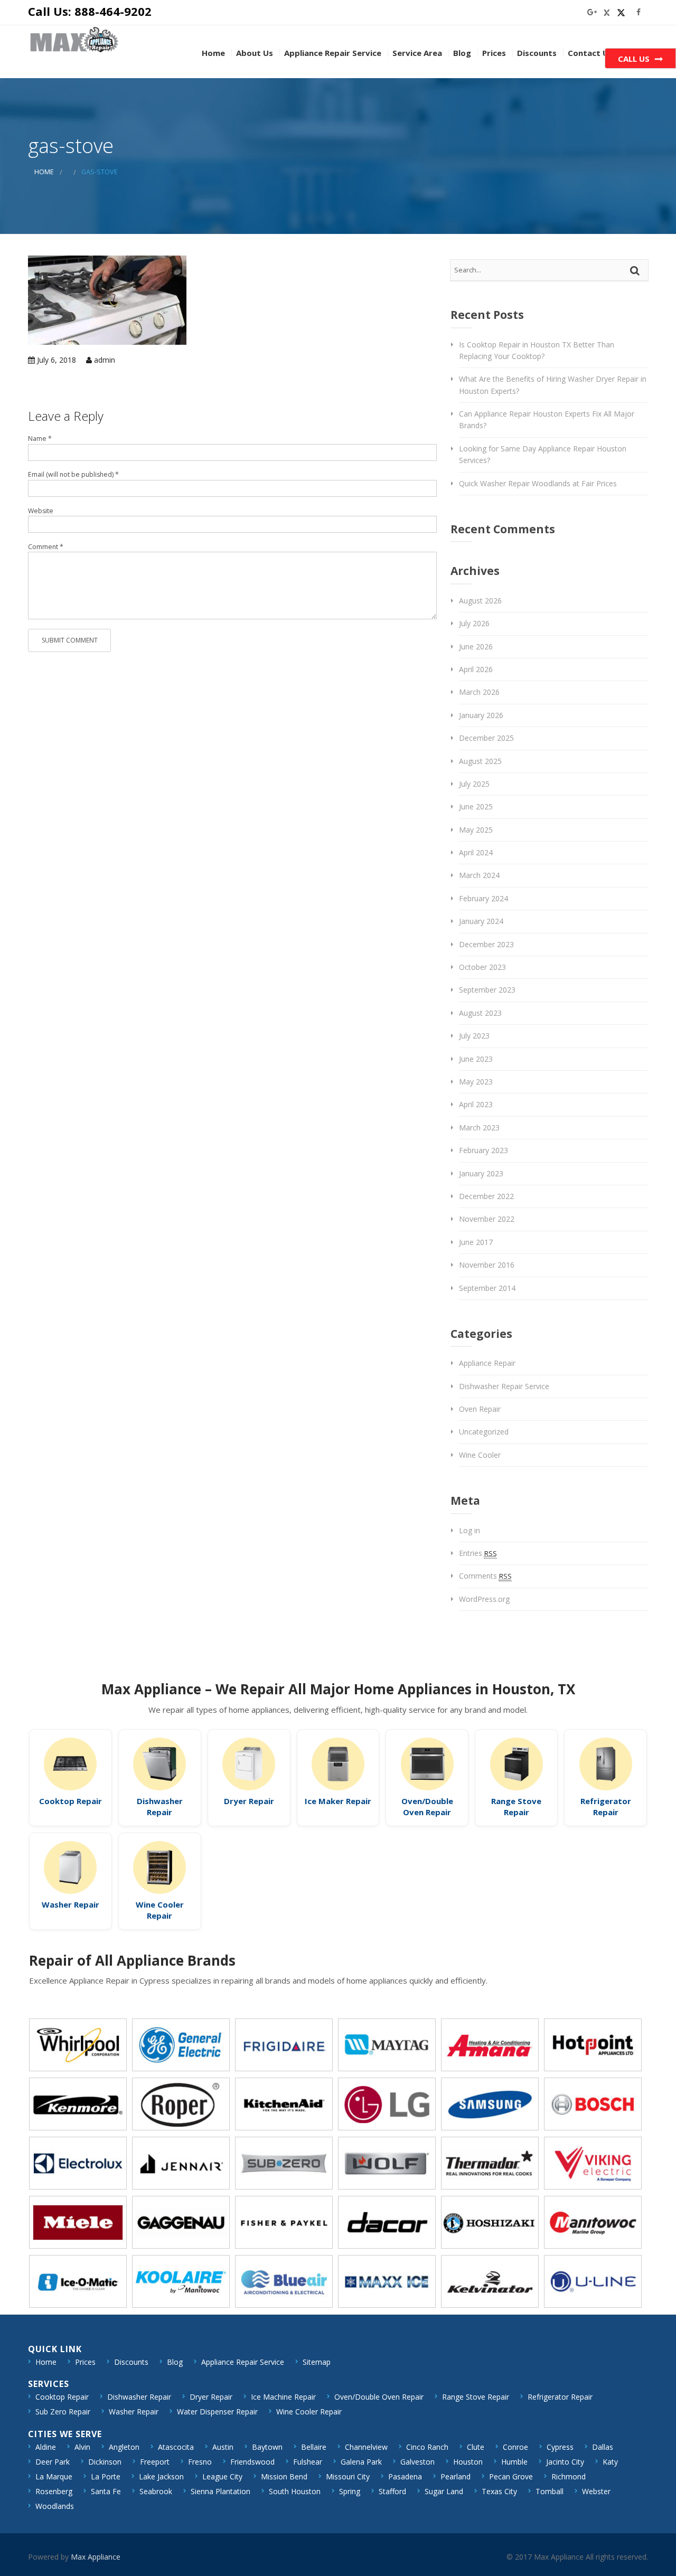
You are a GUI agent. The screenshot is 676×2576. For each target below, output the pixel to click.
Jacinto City (565, 2462)
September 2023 (487, 990)
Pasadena (405, 2476)
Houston (468, 2462)
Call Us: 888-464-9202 (90, 11)
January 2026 (481, 715)
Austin (223, 2447)
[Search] (636, 270)
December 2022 (486, 1196)
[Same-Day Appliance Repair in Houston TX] (74, 39)
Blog (462, 53)
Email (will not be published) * (73, 474)
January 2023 (481, 1173)
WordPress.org (484, 1599)
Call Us (634, 59)
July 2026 (474, 623)
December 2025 (486, 738)
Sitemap (317, 2362)
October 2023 (482, 967)
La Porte (106, 2476)
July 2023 (474, 1036)
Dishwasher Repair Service (504, 1386)
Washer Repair (71, 1904)
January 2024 (481, 921)
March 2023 (479, 1127)
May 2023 (476, 1082)
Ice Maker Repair (338, 1801)
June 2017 (476, 1242)
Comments (485, 1576)
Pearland (456, 2476)
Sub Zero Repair (63, 2412)
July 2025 (474, 784)
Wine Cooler (480, 1455)
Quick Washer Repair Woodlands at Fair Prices (538, 483)
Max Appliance (96, 2557)
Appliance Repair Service (333, 53)
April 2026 (476, 669)
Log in (470, 1530)
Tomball (550, 2491)
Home (213, 53)
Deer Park (53, 2462)
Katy (610, 2462)
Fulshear (308, 2462)
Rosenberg (54, 2491)
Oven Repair (480, 1409)
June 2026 (476, 647)
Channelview (366, 2447)
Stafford (392, 2491)
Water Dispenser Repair (217, 2412)
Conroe (515, 2447)
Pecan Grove (511, 2476)
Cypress (560, 2447)
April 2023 (476, 1104)
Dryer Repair (249, 1801)
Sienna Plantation (220, 2491)
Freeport (155, 2462)
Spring (350, 2491)
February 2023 (483, 1150)
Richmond (569, 2476)
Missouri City (348, 2476)
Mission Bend (284, 2476)
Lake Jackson (161, 2476)
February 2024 (483, 898)
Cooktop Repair (71, 1801)
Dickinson (105, 2462)
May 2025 (476, 830)
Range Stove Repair (516, 1806)
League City (222, 2476)
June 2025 (476, 806)
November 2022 (487, 1219)
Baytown (267, 2447)
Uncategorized (484, 1432)
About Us (255, 53)
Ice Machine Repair (283, 2397)
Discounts (537, 53)
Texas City (499, 2491)
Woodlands (55, 2506)
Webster (596, 2491)
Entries (478, 1553)
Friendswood (252, 2462)
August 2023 (480, 1013)
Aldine (46, 2447)
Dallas (603, 2447)
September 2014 (487, 1288)
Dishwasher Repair (160, 1806)
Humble (514, 2462)
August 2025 (480, 761)
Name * (40, 438)
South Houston (295, 2491)
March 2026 (479, 692)
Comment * (46, 547)
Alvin (82, 2447)
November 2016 (487, 1265)
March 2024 (479, 875)
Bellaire (314, 2447)
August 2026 (480, 601)
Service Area (417, 53)
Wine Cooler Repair (160, 1910)
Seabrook (156, 2491)
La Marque (54, 2476)
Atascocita (176, 2447)
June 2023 (476, 1059)
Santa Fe (106, 2491)
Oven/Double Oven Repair (427, 1806)
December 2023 (486, 944)
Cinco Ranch (427, 2447)
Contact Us (590, 53)
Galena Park (361, 2462)
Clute (476, 2447)
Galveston (417, 2462)
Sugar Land (444, 2491)
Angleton (124, 2447)
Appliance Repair (487, 1363)
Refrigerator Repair (606, 1806)
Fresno (200, 2462)
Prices (494, 53)
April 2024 (476, 852)
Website (41, 511)
